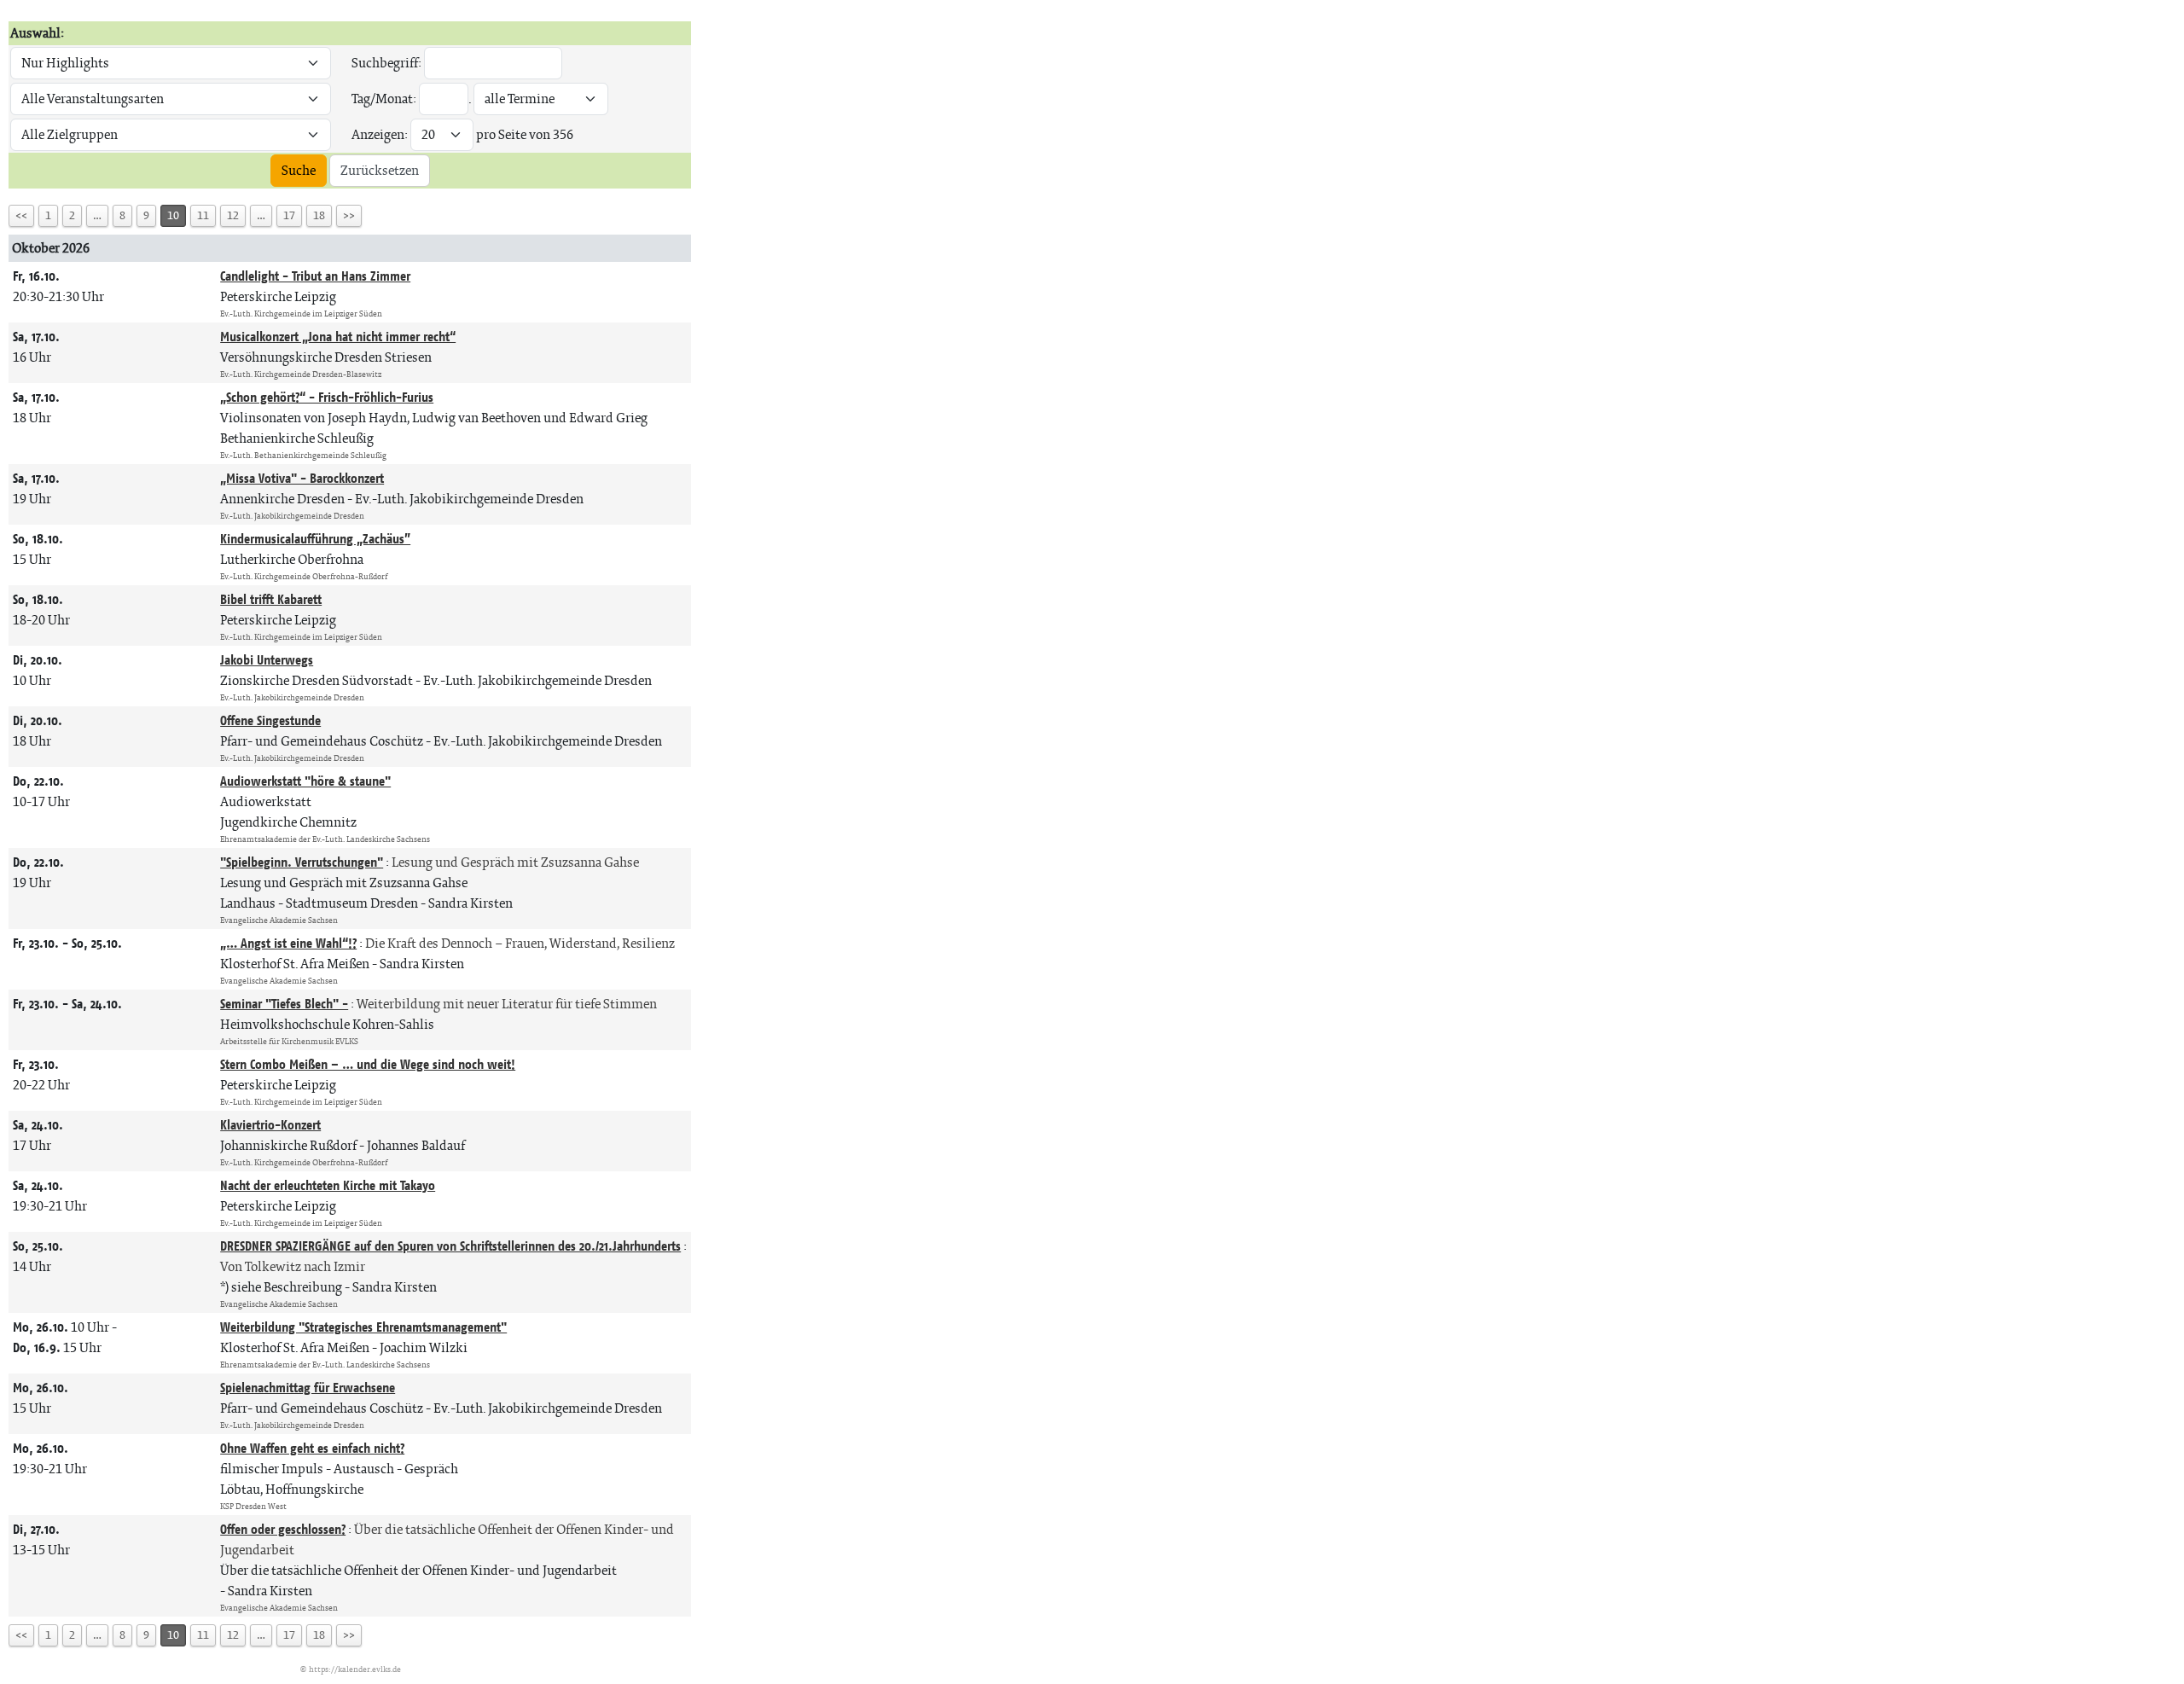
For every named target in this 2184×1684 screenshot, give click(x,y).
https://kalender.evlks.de (355, 1669)
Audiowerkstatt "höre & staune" (305, 781)
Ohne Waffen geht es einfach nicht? (312, 1448)
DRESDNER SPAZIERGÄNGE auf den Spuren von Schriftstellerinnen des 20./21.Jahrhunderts (450, 1246)
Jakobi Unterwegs (267, 660)
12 (233, 215)
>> (349, 215)
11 (203, 215)
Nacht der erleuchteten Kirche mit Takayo (328, 1185)
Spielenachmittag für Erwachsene (308, 1388)
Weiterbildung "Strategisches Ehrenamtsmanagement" (363, 1327)
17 (289, 215)
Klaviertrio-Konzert (270, 1125)
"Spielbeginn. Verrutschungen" (302, 862)
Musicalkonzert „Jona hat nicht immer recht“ (338, 337)
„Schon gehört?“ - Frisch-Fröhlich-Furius (327, 397)
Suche (299, 170)
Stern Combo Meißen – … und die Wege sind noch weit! (368, 1064)
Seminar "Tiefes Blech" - (284, 1004)
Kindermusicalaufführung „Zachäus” (315, 539)
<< (21, 215)
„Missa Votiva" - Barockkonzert (302, 478)
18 (319, 215)
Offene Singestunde (270, 720)
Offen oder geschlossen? (283, 1529)
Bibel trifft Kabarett (271, 599)
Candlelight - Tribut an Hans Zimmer (315, 276)
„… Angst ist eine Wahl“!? (288, 943)
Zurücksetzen (380, 170)
